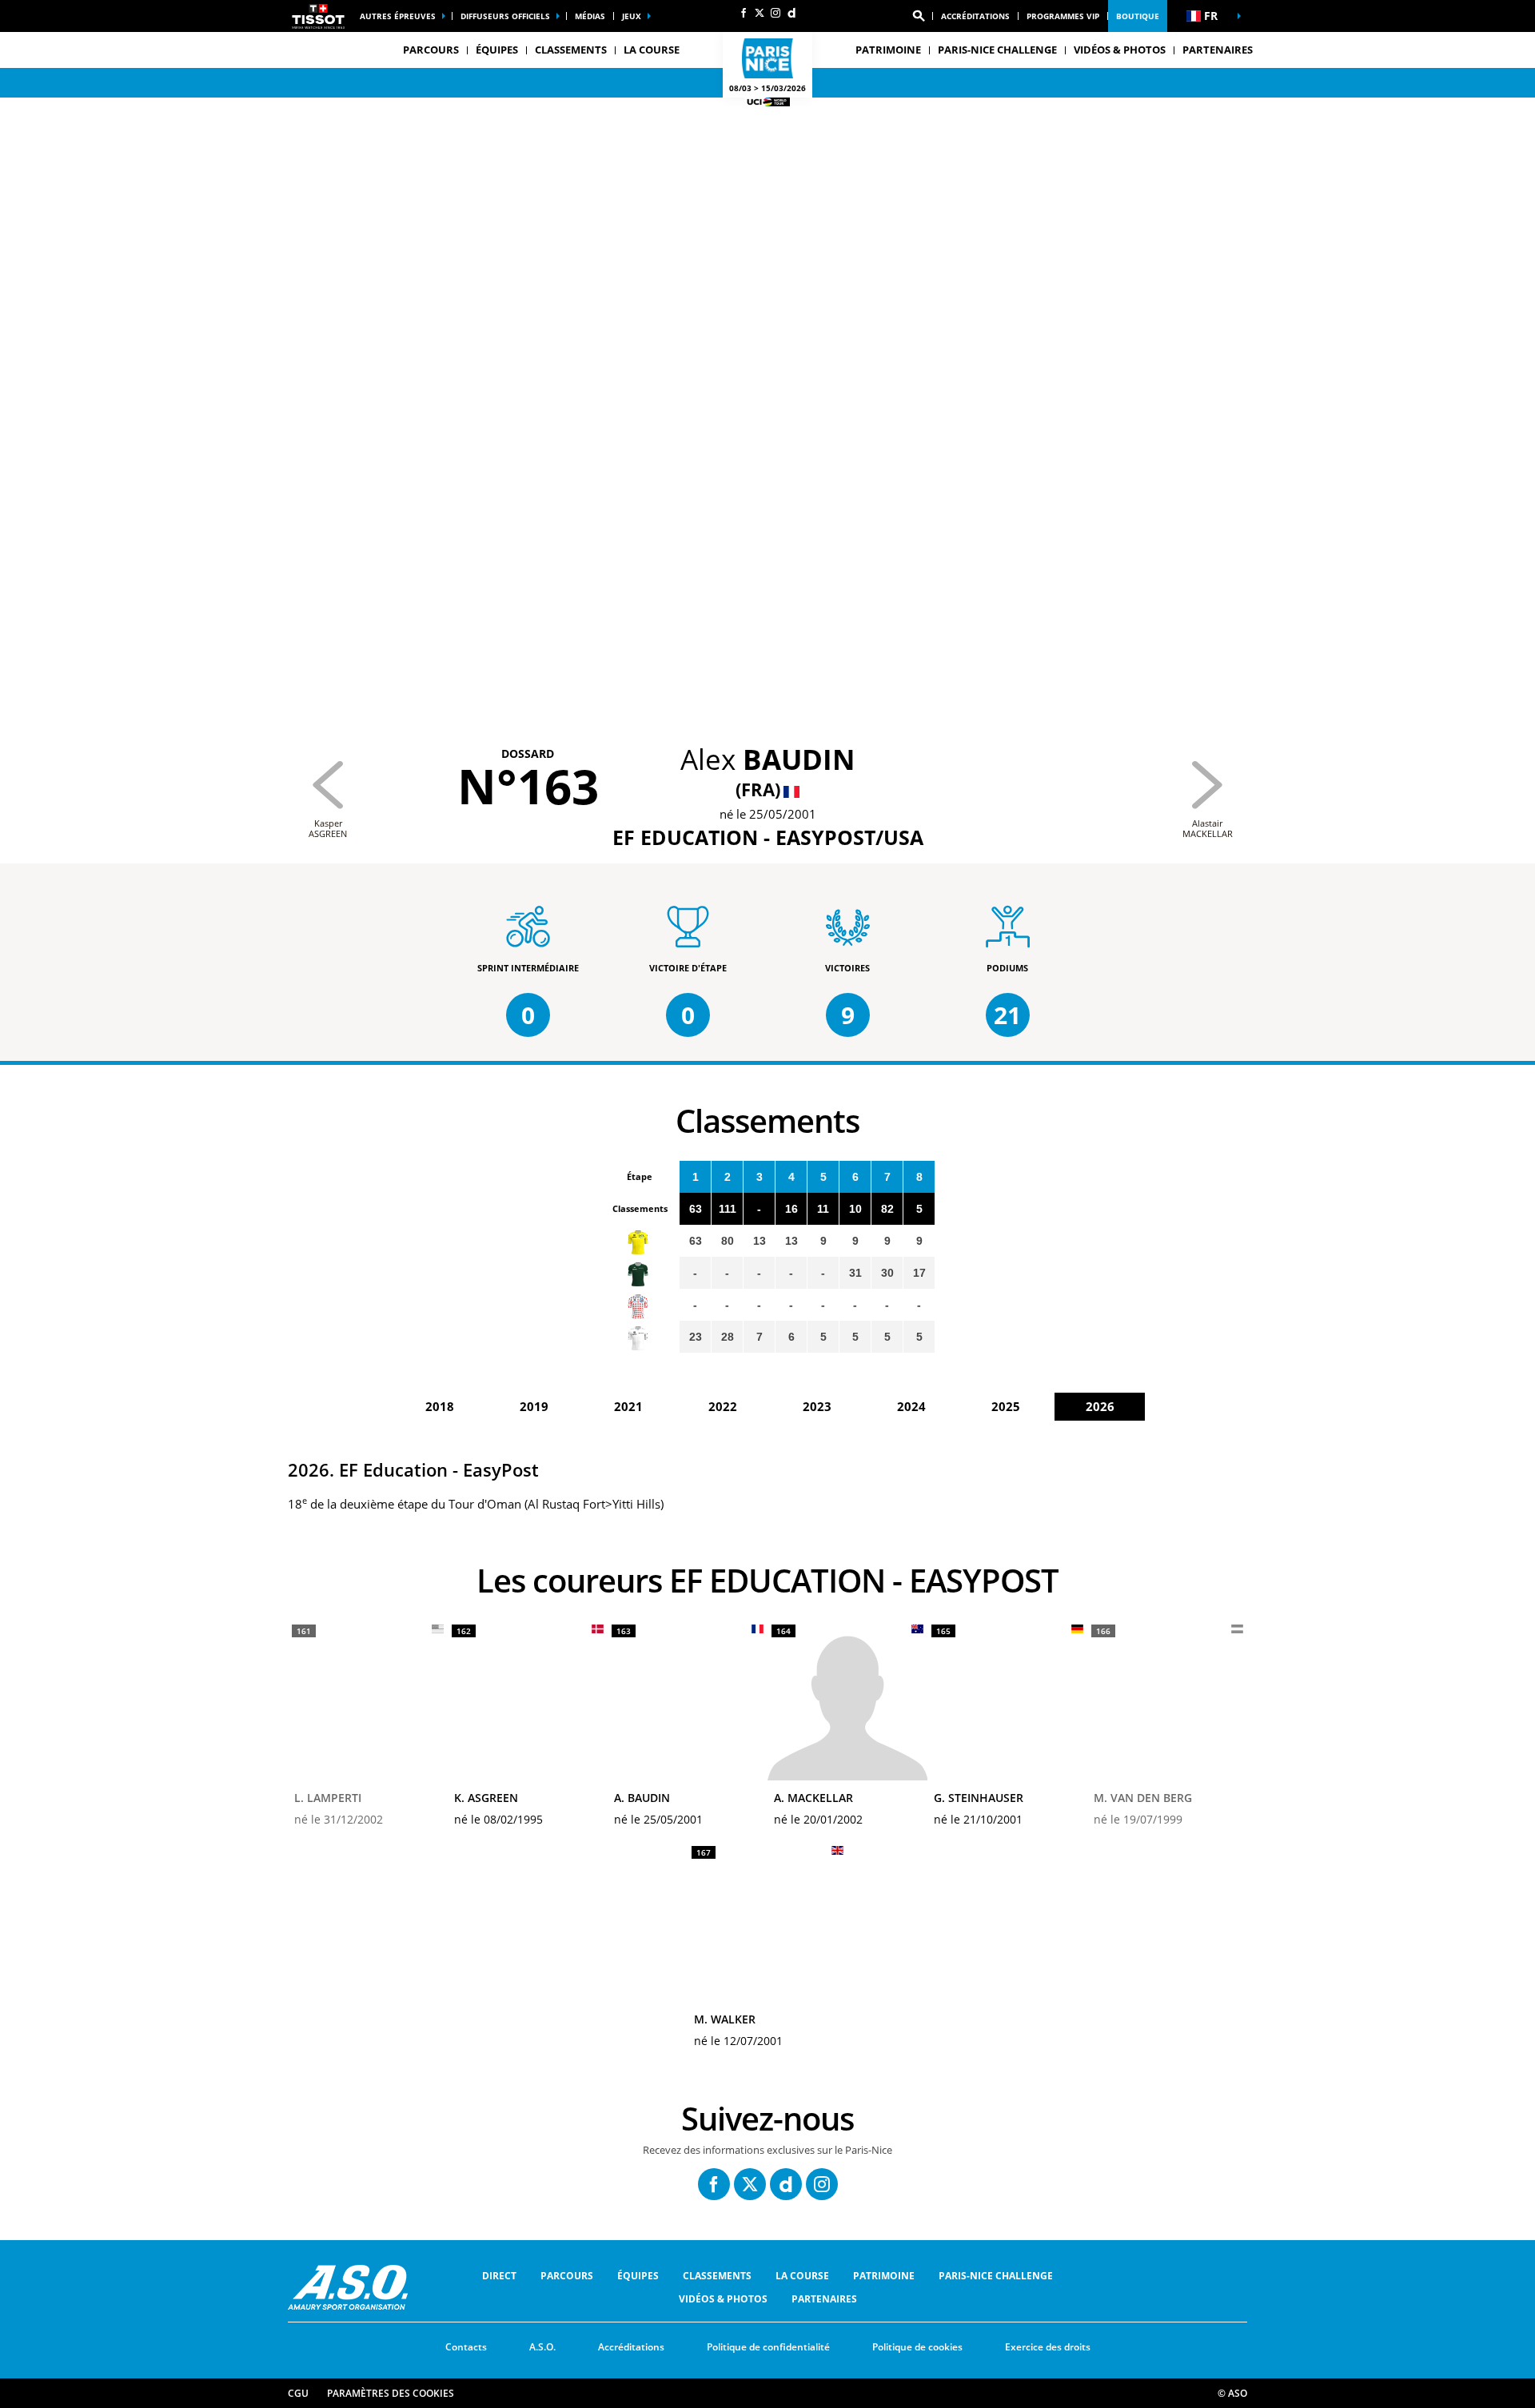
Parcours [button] (431, 50)
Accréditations (975, 16)
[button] (919, 16)
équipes (638, 2276)
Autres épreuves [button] (398, 16)
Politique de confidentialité (768, 2347)
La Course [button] (652, 50)
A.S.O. (542, 2347)
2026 (1100, 1406)
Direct (499, 2276)
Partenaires (1218, 50)
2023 (817, 1406)
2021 (628, 1406)
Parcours (567, 2276)
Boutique (1138, 16)
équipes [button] (497, 50)
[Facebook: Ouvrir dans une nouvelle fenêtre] (744, 13)
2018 (440, 1406)
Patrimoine (884, 2276)
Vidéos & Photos (1120, 50)
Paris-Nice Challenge (997, 50)
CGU (298, 2393)
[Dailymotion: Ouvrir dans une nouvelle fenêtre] (791, 13)
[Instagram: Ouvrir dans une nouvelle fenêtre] (775, 13)
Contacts (466, 2347)
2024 (911, 1406)
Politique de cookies (917, 2347)
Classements (571, 50)
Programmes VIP (1063, 16)
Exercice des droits (1048, 2347)
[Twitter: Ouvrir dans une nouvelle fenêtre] (760, 13)
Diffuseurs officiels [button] (505, 16)
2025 (1006, 1406)
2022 (723, 1406)
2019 (534, 1406)
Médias (590, 16)
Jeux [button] (632, 16)
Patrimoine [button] (888, 50)
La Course (802, 2276)
